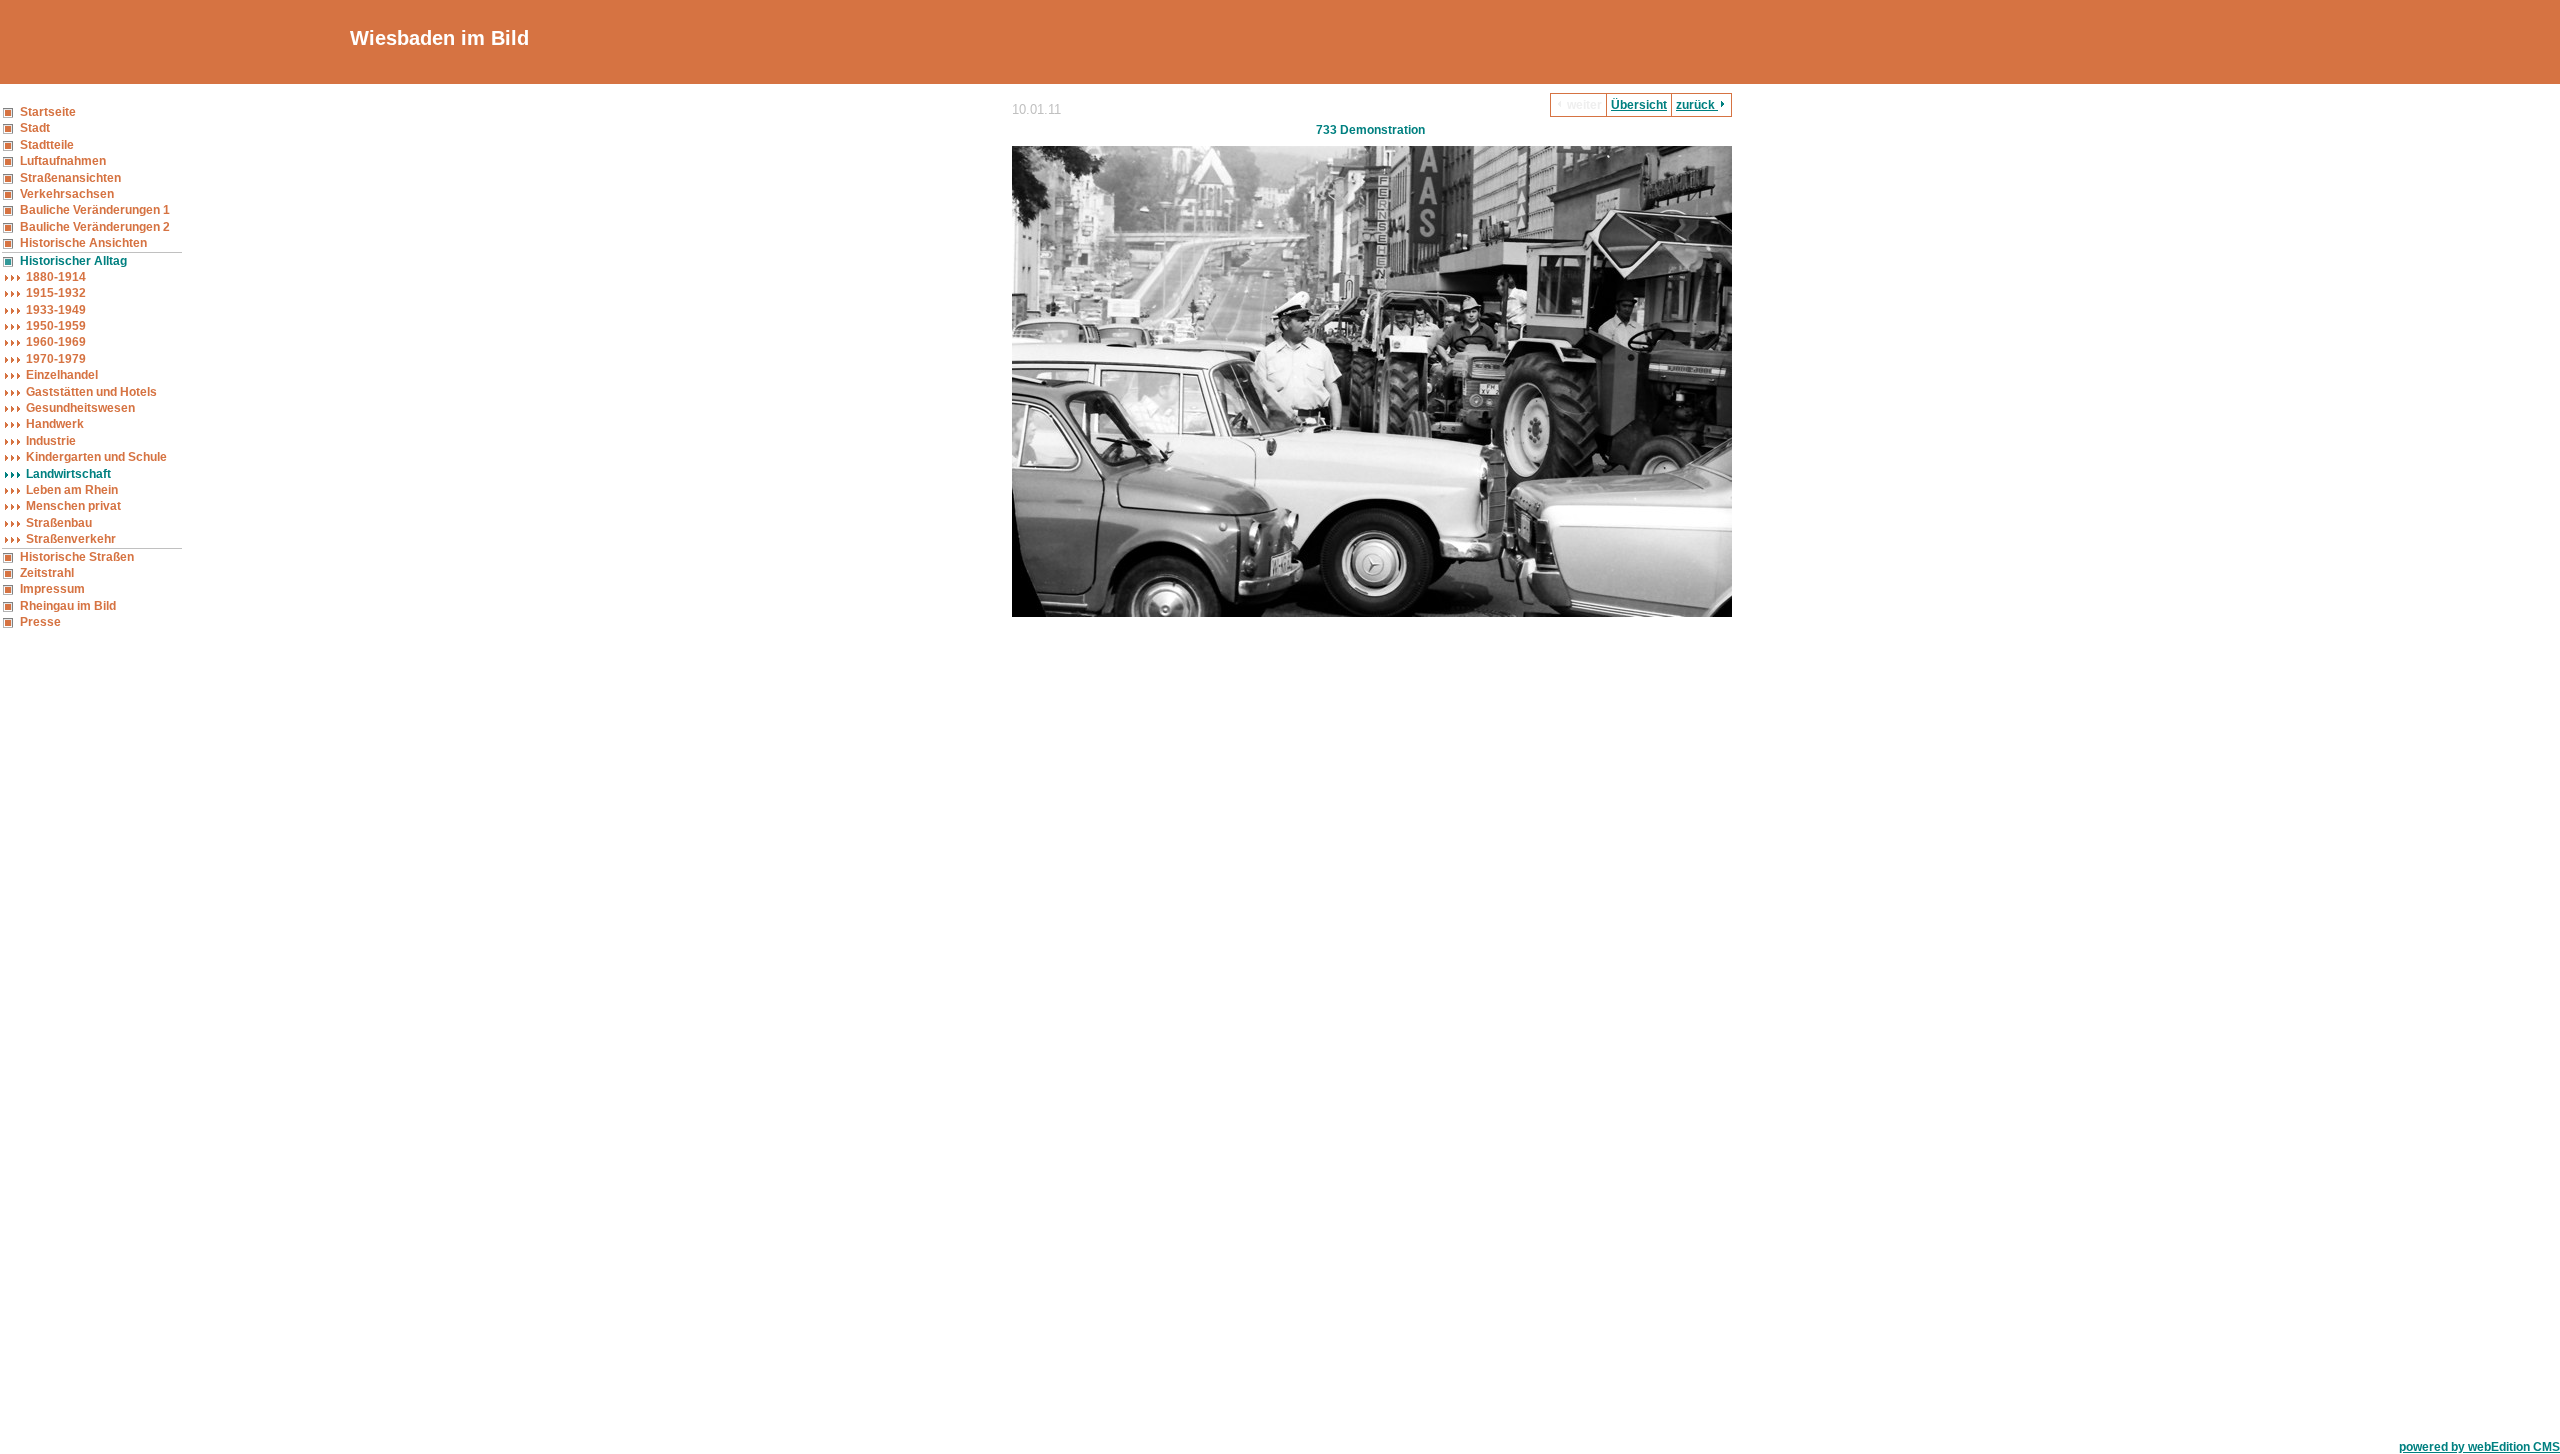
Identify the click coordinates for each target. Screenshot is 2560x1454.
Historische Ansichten (83, 243)
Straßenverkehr (71, 539)
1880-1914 (56, 277)
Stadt (35, 128)
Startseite (48, 112)
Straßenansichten (70, 178)
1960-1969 (56, 342)
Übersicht (1639, 105)
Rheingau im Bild (68, 606)
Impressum (52, 589)
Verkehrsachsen (67, 194)
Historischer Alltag (73, 261)
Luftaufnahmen (63, 161)
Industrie (51, 441)
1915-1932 (56, 293)
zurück (1697, 105)
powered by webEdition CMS (2479, 1447)
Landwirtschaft (68, 474)
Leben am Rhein (72, 490)
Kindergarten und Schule (96, 457)
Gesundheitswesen (80, 408)
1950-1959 (56, 326)
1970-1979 (56, 359)
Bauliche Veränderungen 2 (95, 227)
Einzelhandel (62, 375)
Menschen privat (73, 506)
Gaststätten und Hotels (91, 392)
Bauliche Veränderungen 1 (95, 210)
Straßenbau (59, 523)
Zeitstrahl (47, 573)
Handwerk (55, 424)
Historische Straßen (77, 557)
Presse (40, 622)
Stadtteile (47, 145)
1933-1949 (56, 310)
